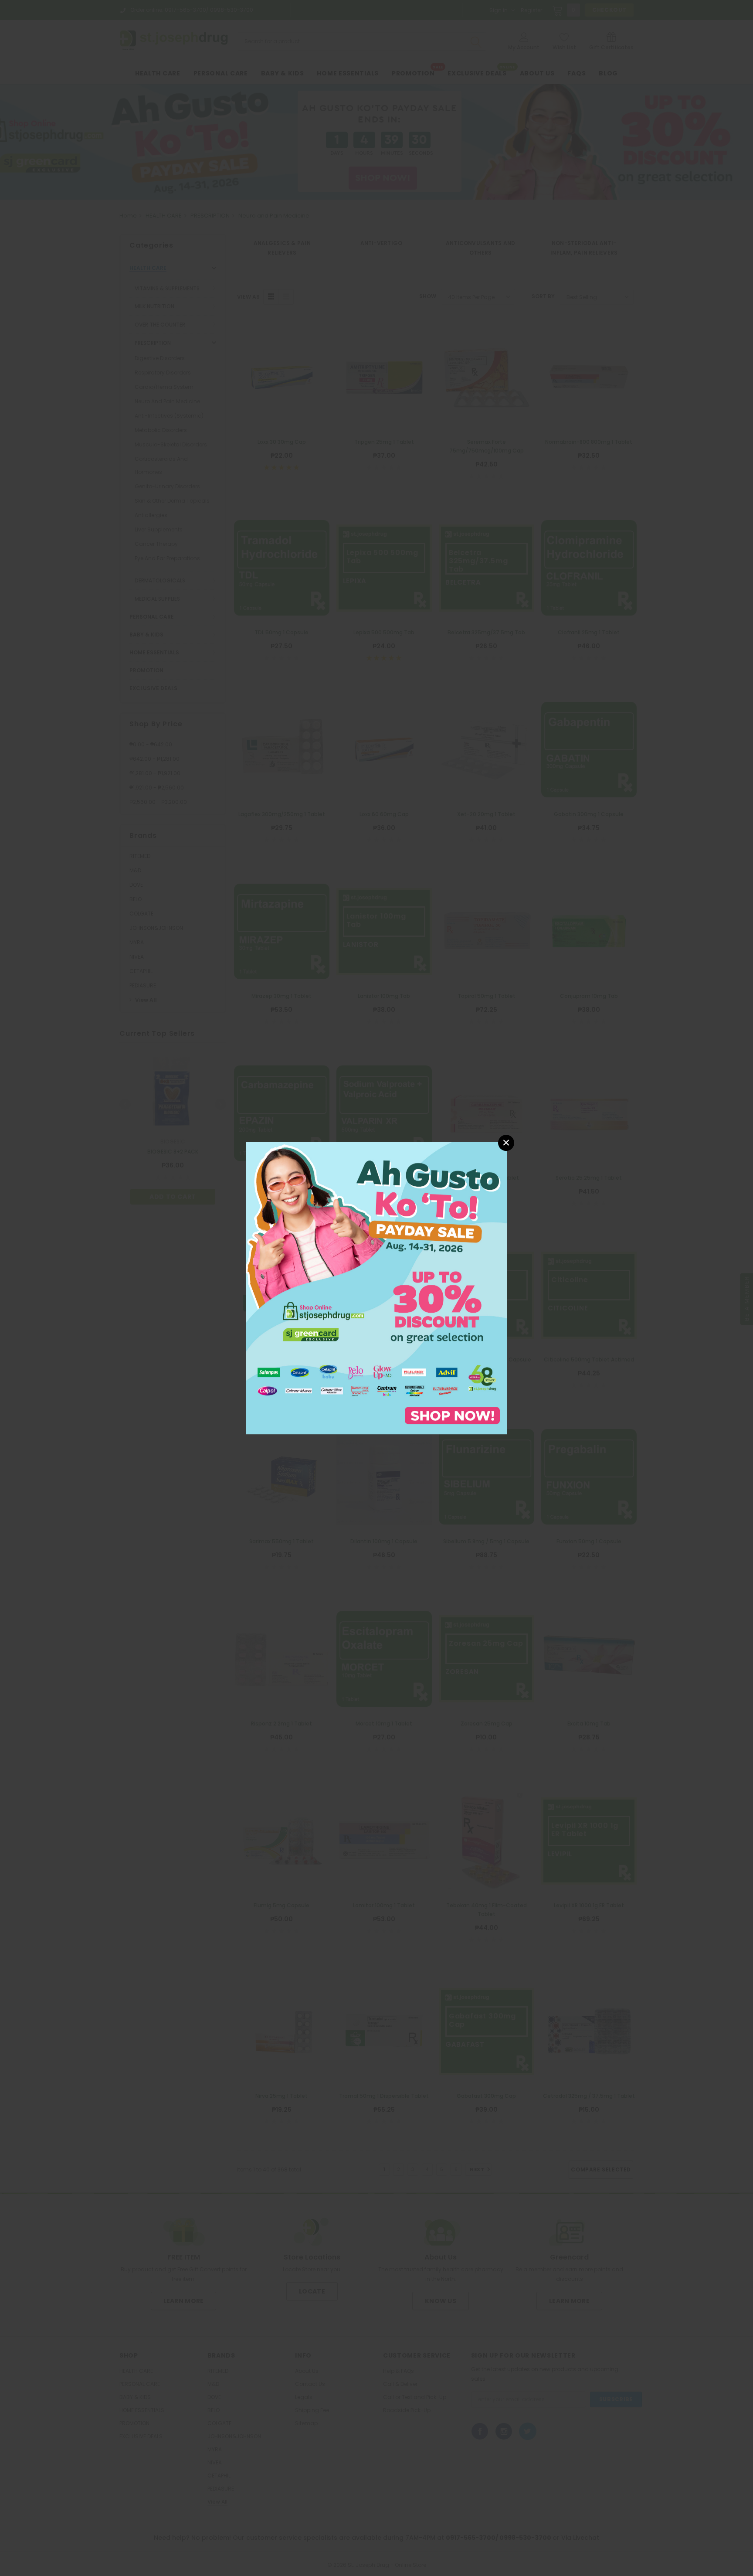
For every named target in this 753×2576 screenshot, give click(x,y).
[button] (506, 1143)
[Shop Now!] (376, 1288)
